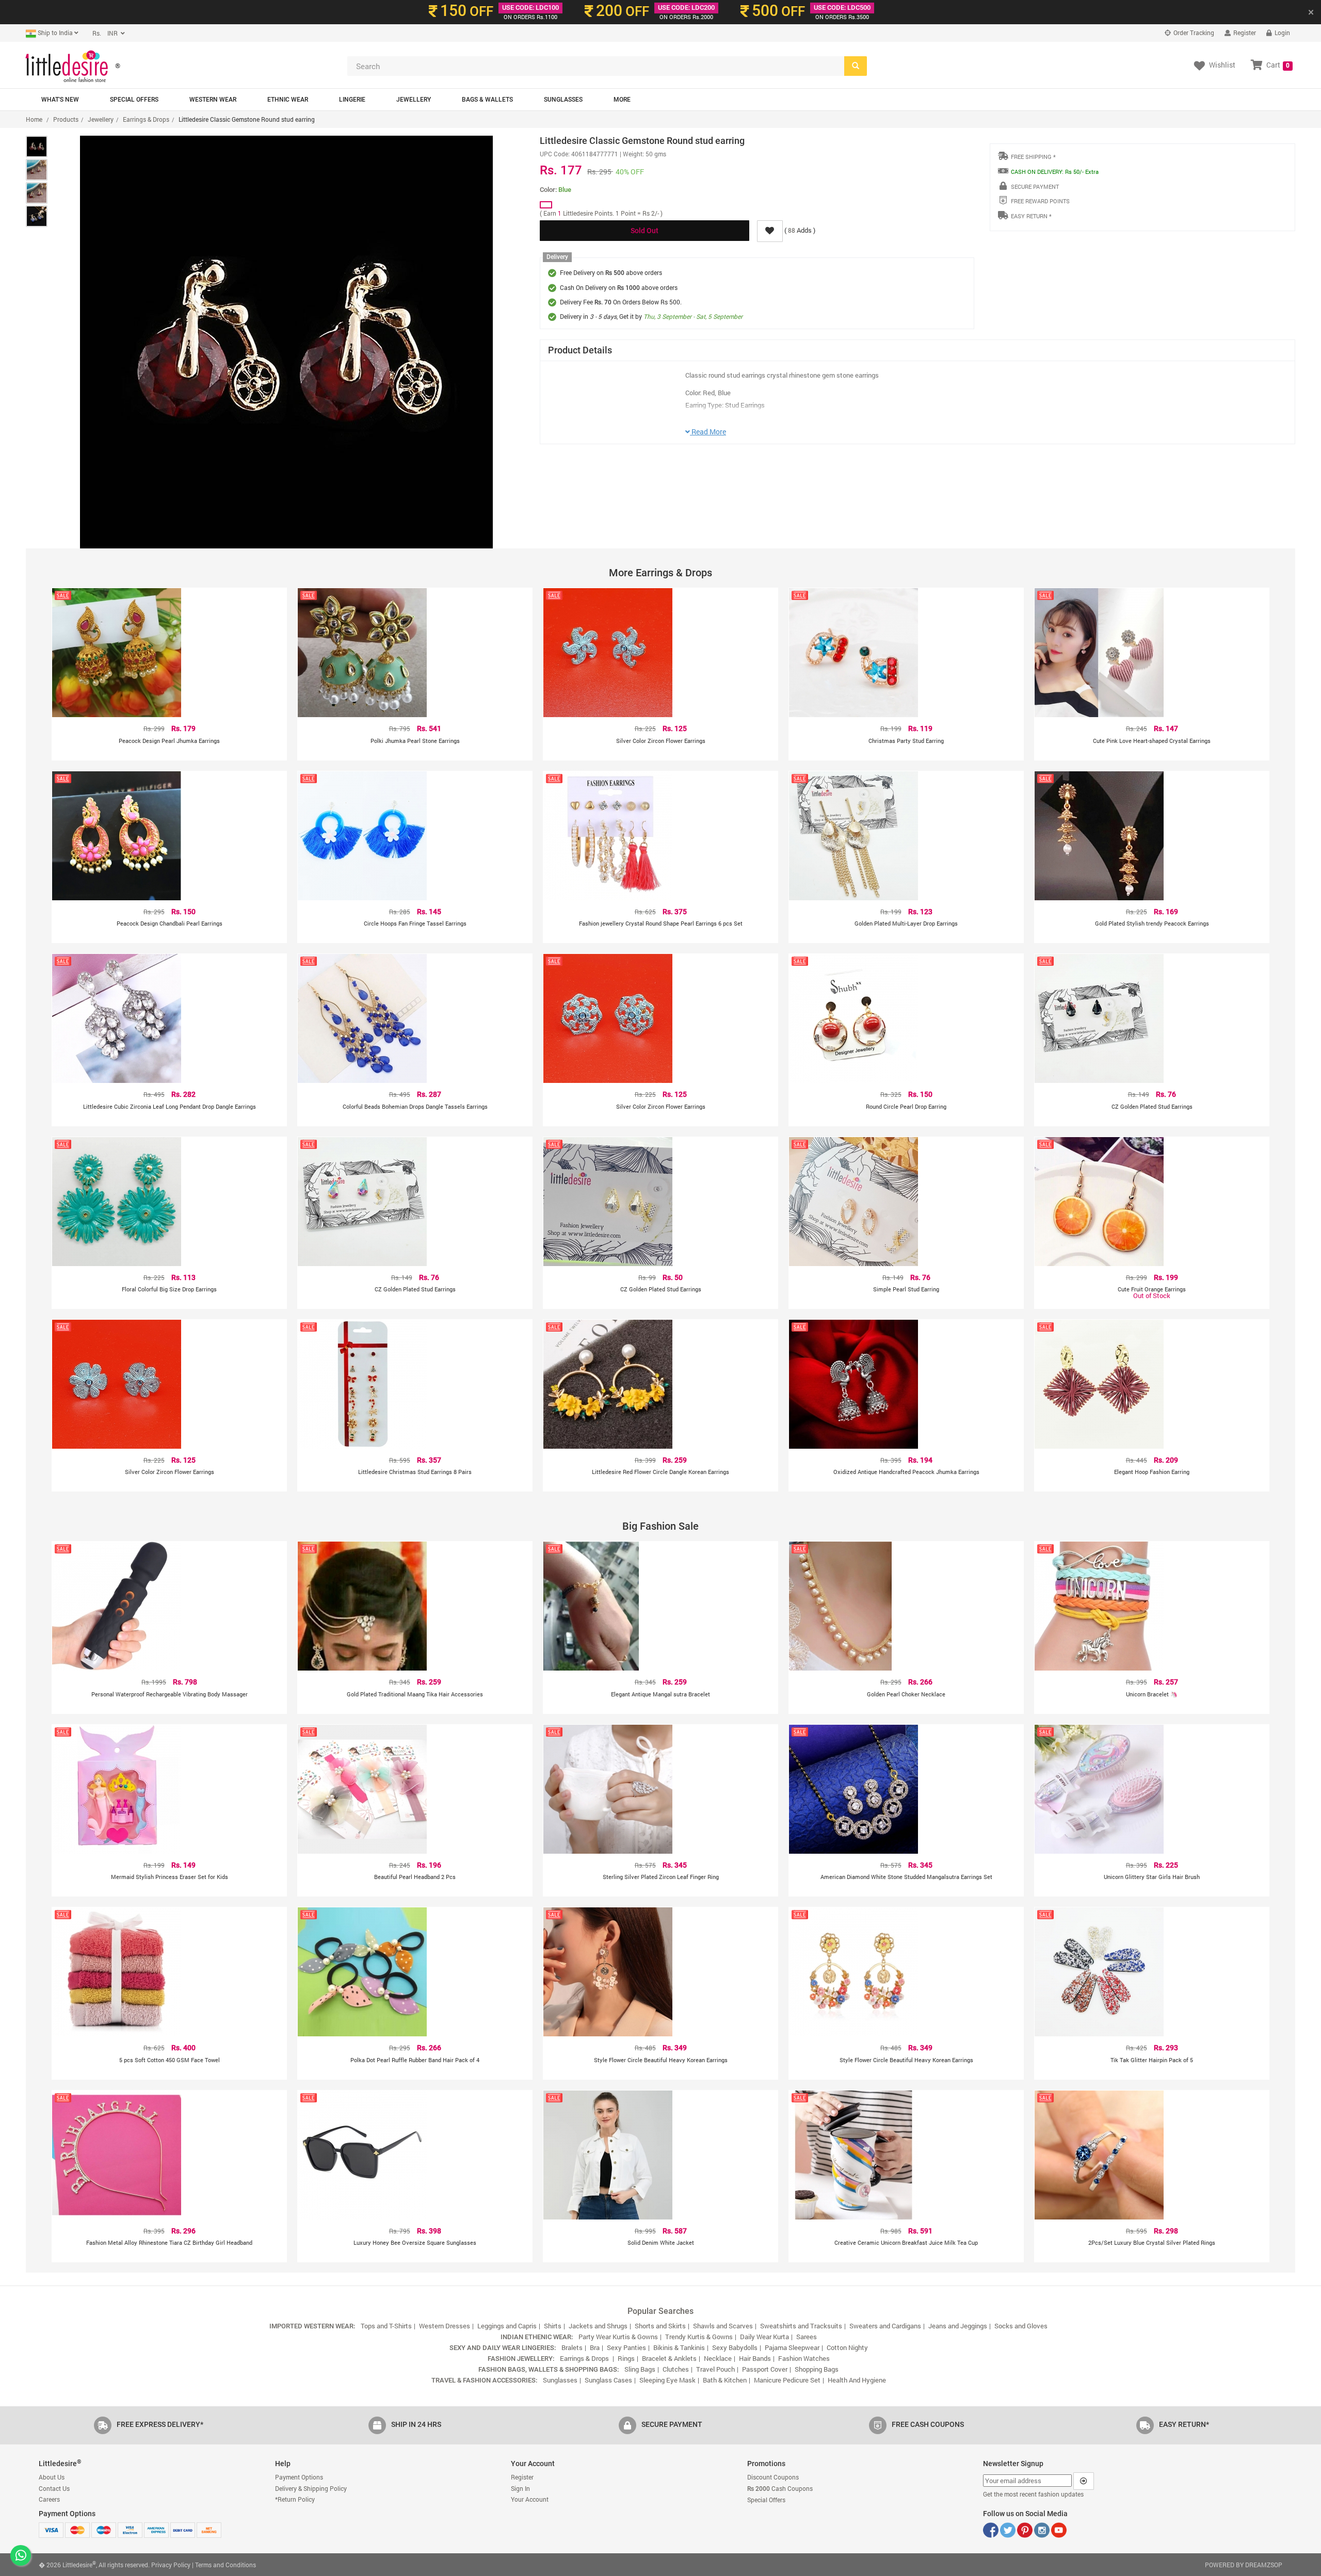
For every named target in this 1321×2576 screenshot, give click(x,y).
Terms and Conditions (225, 2565)
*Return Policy (295, 2499)
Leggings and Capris (507, 2326)
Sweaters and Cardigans (885, 2326)
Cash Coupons (780, 2488)
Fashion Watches (804, 2358)
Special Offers (134, 100)
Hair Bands (755, 2358)
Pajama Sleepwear (792, 2347)
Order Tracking (1193, 33)
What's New (60, 100)
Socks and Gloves (1021, 2326)
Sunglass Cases (608, 2380)
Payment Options (299, 2477)
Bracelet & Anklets (669, 2358)
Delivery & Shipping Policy (311, 2488)
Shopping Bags (817, 2369)
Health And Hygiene (857, 2380)
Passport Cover (765, 2369)
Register (1244, 33)
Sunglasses (563, 100)
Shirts (553, 2326)
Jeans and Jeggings (958, 2326)
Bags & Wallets (487, 100)
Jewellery (414, 100)
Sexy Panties (626, 2347)
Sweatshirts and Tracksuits (801, 2326)
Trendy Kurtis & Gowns (699, 2337)
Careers (49, 2499)
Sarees (807, 2337)
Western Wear (213, 100)
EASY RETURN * (1031, 216)
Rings (626, 2358)
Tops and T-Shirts (386, 2326)
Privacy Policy (171, 2565)
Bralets (572, 2347)
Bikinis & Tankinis (679, 2347)
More (622, 100)
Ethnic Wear (288, 100)
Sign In (520, 2488)
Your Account (530, 2499)
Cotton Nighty (847, 2347)
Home (34, 119)
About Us (52, 2477)
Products (66, 119)
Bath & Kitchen (725, 2380)
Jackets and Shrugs (598, 2326)
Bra (595, 2347)
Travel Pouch (715, 2369)
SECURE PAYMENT (1035, 187)
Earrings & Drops (146, 119)
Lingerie (352, 100)
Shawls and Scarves (723, 2326)
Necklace (718, 2358)
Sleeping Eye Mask (667, 2380)
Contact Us (54, 2488)
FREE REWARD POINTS (1040, 201)
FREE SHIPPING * (1033, 157)
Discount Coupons (773, 2477)
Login (1282, 33)
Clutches (676, 2369)
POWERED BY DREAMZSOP (1244, 2565)
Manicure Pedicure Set (787, 2380)
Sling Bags (640, 2369)
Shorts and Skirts (660, 2326)
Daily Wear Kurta (764, 2337)
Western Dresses (445, 2326)
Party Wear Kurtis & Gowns (618, 2337)
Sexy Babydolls (735, 2347)
